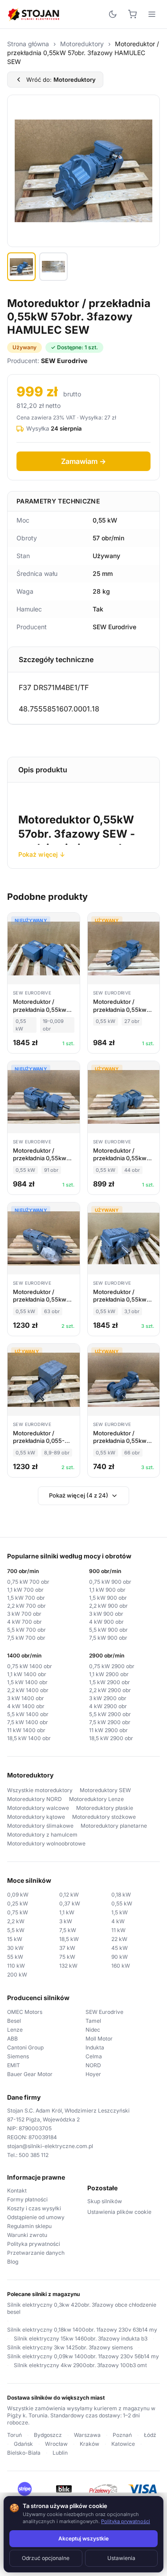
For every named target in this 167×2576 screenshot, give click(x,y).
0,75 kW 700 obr (28, 1582)
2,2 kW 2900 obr (110, 1690)
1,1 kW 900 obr (107, 1590)
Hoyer (93, 2074)
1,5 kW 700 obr (26, 1598)
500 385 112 (34, 2155)
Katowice (123, 2444)
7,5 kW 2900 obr (110, 1722)
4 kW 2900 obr (108, 1706)
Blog (13, 2262)
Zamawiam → (83, 461)
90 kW (120, 1957)
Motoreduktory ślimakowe (40, 1826)
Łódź (150, 2435)
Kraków (90, 2444)
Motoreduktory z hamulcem (42, 1835)
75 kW (67, 1957)
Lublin (60, 2453)
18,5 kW (69, 1939)
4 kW (118, 1921)
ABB (12, 2039)
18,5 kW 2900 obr (111, 1738)
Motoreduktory (82, 44)
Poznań (122, 2435)
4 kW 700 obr (24, 1622)
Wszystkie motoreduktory (40, 1790)
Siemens (18, 2056)
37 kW (67, 1948)
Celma (94, 2056)
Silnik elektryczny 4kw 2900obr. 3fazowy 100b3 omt (80, 2365)
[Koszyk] (132, 14)
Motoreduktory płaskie (105, 1808)
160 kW (121, 1966)
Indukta (95, 2047)
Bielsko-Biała (24, 2453)
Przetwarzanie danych (36, 2253)
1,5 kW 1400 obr (27, 1682)
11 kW (118, 1930)
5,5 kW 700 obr (26, 1630)
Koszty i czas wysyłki (34, 2208)
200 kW (17, 1975)
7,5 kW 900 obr (108, 1638)
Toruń (14, 2435)
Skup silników (105, 2201)
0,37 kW (70, 1903)
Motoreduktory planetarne (114, 1826)
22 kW (119, 1939)
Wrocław (56, 2444)
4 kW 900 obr (106, 1622)
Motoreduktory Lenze (96, 1799)
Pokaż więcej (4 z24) (79, 1495)
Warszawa (87, 2435)
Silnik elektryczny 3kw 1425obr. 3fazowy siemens (70, 2347)
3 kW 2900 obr (108, 1698)
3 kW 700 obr (24, 1614)
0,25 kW (18, 1903)
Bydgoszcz (48, 2435)
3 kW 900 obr (106, 1614)
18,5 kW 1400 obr (29, 1738)
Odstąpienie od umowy (36, 2217)
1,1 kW (67, 1912)
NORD (93, 2065)
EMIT (14, 2065)
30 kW (15, 1948)
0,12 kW (69, 1895)
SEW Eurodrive (104, 2012)
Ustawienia (121, 2558)
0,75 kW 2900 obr (112, 1666)
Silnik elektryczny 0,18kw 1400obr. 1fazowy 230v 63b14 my (82, 2330)
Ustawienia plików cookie (119, 2212)
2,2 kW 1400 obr (28, 1690)
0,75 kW (18, 1912)
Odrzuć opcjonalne (46, 2558)
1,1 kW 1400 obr (27, 1674)
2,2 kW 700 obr (26, 1606)
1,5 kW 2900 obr (110, 1682)
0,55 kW (122, 1903)
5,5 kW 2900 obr (110, 1714)
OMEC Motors (25, 2012)
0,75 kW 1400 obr (30, 1666)
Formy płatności (27, 2199)
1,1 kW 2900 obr (109, 1674)
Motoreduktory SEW (105, 1790)
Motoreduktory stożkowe (104, 1817)
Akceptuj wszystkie (83, 2538)
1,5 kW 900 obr (108, 1598)
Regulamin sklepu (29, 2226)
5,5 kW (16, 1930)
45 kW (120, 1948)
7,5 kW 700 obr (26, 1638)
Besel (14, 2021)
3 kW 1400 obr (26, 1698)
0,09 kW (18, 1895)
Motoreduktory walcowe (38, 1808)
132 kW (68, 1966)
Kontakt (17, 2191)
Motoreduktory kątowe (36, 1817)
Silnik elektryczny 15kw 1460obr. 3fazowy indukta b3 (81, 2338)
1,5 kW (120, 1912)
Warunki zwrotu (27, 2235)
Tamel (93, 2021)
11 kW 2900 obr (108, 1730)
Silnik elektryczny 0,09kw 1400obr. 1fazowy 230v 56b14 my (83, 2356)
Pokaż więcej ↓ (42, 854)
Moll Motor (99, 2039)
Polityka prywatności (34, 2244)
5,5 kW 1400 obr (28, 1714)
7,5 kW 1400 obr (28, 1722)
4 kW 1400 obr (26, 1706)
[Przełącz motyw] (113, 14)
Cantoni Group (25, 2047)
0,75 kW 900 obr (110, 1582)
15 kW (15, 1939)
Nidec (93, 2030)
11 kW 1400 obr (26, 1730)
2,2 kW (16, 1921)
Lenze (15, 2030)
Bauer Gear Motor (30, 2074)
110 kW (16, 1966)
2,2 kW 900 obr (108, 1606)
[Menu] (152, 14)
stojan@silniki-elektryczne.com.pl (50, 2146)
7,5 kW (68, 1930)
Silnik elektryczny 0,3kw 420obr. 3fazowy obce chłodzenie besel (82, 2308)
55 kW (15, 1957)
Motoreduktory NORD (35, 1799)
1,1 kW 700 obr (25, 1590)
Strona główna (28, 44)
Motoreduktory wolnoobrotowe (46, 1843)
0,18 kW (121, 1895)
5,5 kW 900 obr (108, 1630)
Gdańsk (23, 2444)
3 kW (66, 1921)
